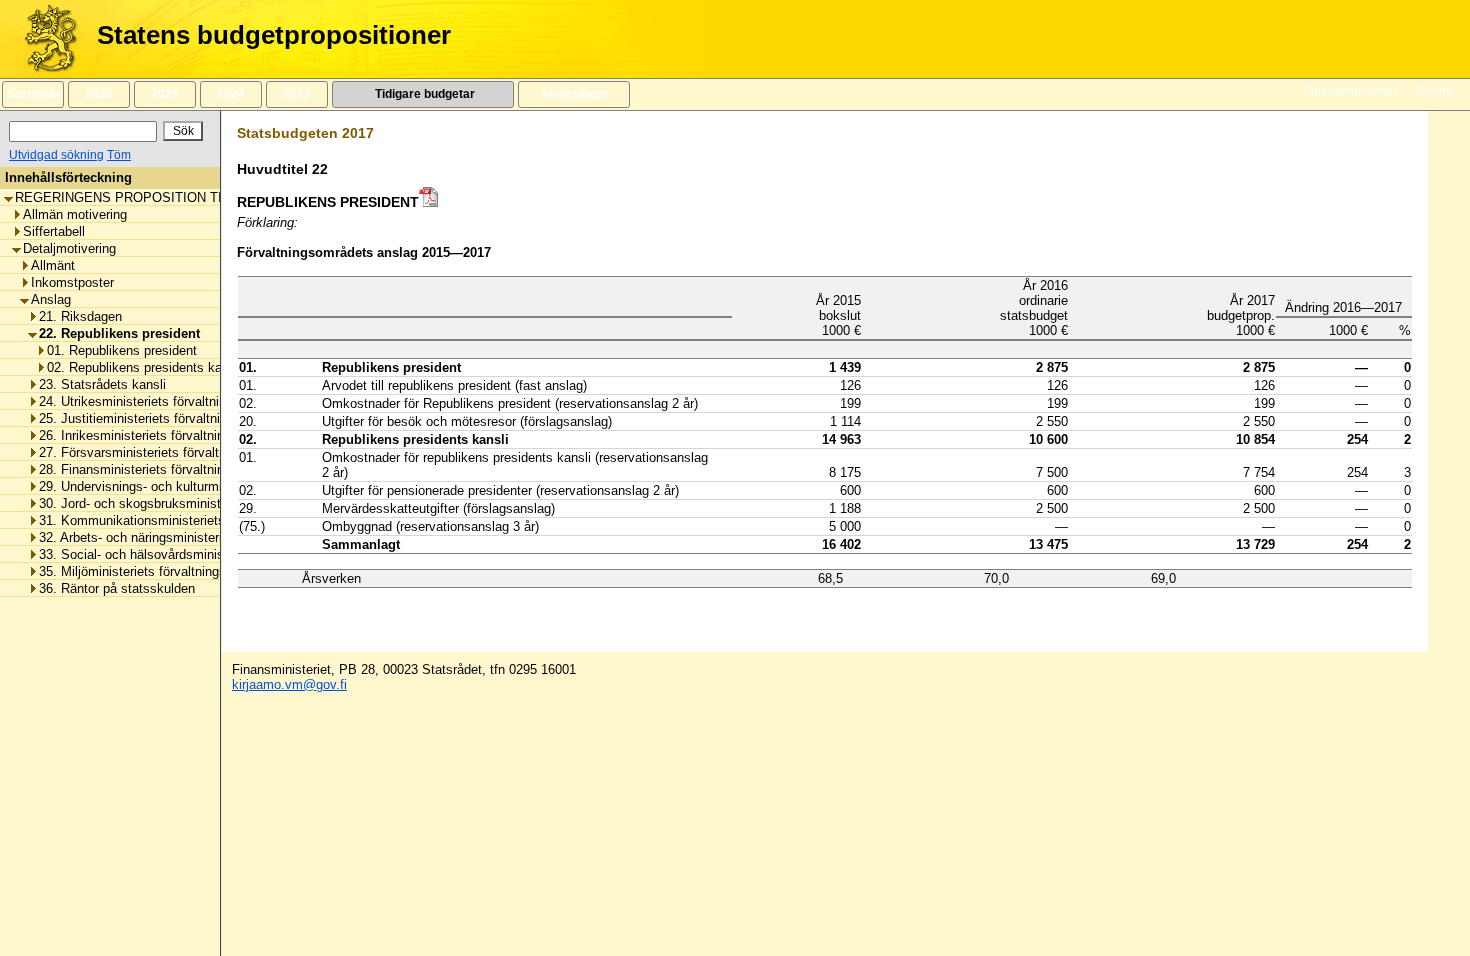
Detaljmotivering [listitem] (69, 248)
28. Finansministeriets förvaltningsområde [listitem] (160, 469)
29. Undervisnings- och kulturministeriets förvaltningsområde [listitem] (214, 486)
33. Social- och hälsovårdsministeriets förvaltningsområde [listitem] (206, 554)
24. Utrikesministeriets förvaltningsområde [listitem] (161, 401)
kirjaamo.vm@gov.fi (289, 684)
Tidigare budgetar (423, 94)
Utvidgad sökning (56, 155)
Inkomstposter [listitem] (72, 282)
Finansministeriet (1350, 91)
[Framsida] (43, 39)
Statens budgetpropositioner (274, 35)
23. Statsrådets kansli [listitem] (102, 384)
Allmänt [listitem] (53, 265)
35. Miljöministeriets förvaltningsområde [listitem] (154, 571)
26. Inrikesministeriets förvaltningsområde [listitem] (160, 435)
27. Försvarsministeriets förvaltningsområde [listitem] (166, 452)
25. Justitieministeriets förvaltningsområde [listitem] (161, 418)
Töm (119, 155)
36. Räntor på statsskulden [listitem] (117, 588)
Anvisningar (574, 94)
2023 (297, 94)
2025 (165, 94)
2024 (231, 94)
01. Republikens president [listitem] (122, 350)
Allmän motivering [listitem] (75, 214)
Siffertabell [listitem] (54, 231)
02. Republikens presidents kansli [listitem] (144, 367)
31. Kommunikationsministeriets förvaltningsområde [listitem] (189, 520)
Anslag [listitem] (51, 299)
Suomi (1434, 91)
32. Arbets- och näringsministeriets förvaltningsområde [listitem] (196, 537)
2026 (99, 94)
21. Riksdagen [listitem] (80, 316)
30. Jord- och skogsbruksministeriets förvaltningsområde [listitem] (203, 503)
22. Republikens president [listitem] (119, 333)
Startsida (33, 94)
